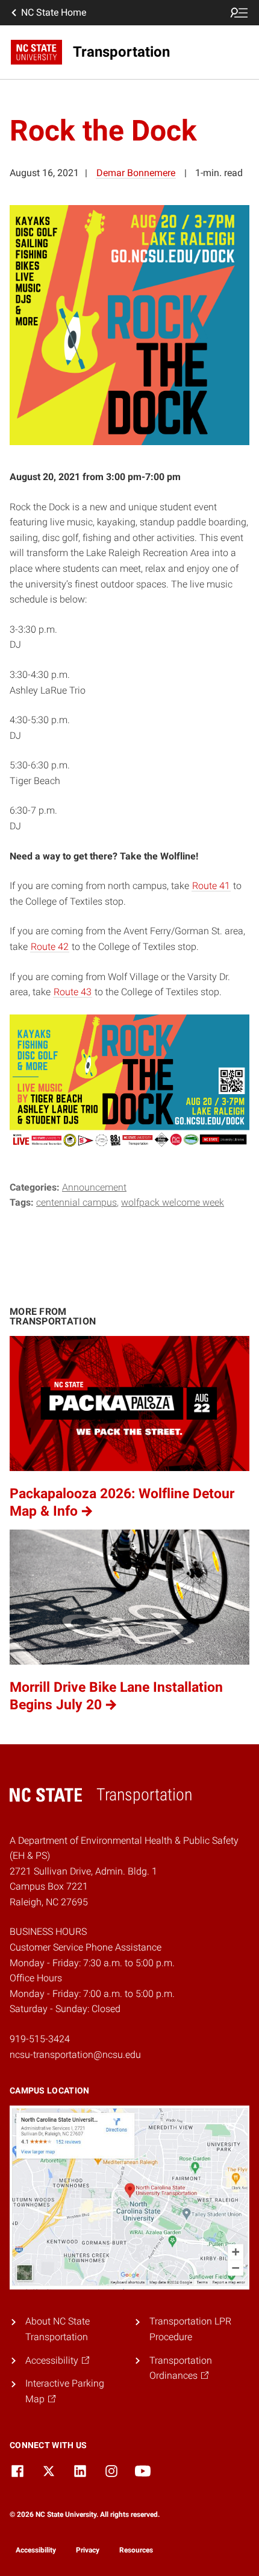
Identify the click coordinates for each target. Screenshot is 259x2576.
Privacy (88, 2550)
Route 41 (211, 886)
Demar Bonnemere (136, 173)
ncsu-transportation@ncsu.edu (75, 2055)
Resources (136, 2550)
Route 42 (50, 947)
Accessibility (36, 2550)
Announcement (94, 1187)
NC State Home (54, 12)
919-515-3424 (40, 2039)
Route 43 (73, 992)
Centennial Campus (76, 1202)
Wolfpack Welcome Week (173, 1202)
